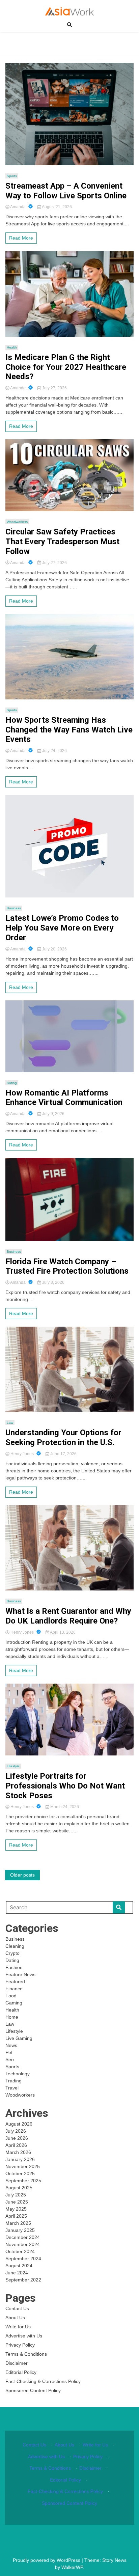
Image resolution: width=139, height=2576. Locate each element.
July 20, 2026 (54, 949)
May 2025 (16, 2209)
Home (12, 2017)
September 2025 (23, 2181)
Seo (10, 2059)
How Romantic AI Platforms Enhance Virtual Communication (64, 1098)
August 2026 (19, 2124)
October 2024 (20, 2251)
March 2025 (18, 2223)
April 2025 (16, 2216)
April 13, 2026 (62, 1632)
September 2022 (23, 2280)
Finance (14, 1989)
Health (12, 347)
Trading (13, 2081)
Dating (12, 1083)
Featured (15, 1982)
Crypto (12, 1953)
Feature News (20, 1974)
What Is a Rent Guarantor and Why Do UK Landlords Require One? (68, 1616)
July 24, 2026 (54, 751)
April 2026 (16, 2145)
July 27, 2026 (54, 388)
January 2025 (20, 2230)
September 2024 (23, 2259)
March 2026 (18, 2152)
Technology (18, 2074)
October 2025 (20, 2173)
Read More (21, 238)
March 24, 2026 (64, 1807)
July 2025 (16, 2195)
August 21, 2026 (57, 207)
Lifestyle (13, 1766)
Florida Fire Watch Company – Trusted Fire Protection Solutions (67, 1266)
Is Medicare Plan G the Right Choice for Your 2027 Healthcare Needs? (66, 367)
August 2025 (19, 2188)
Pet (9, 2052)
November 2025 (23, 2166)
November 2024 (23, 2244)
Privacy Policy (20, 2345)
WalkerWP (72, 2567)
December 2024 (23, 2237)
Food (11, 1996)
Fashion (14, 1967)
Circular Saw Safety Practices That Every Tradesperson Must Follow (62, 542)
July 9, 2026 (53, 1114)
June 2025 (17, 2202)
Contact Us (17, 2308)
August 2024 (19, 2266)
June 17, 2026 (63, 1454)
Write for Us (18, 2327)
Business (14, 908)
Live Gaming (19, 2038)
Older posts (22, 1875)
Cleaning (15, 1946)
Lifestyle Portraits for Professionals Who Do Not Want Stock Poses (65, 1786)
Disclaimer (17, 2363)
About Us (15, 2318)
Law (10, 1423)
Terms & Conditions (26, 2354)
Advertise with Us (24, 2336)
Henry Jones (22, 1454)
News (11, 2045)
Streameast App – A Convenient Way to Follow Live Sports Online (66, 191)
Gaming (14, 2003)
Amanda (18, 207)
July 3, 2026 (53, 1282)
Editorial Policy (21, 2372)
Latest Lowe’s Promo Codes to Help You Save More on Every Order (62, 928)
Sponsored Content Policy (33, 2390)
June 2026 (17, 2138)
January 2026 (20, 2159)
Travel (12, 2088)
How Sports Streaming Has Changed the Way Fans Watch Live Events (69, 730)
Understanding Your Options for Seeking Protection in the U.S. (63, 1437)
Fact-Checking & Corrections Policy (43, 2381)
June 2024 (17, 2273)
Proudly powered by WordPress (47, 2560)
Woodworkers (17, 522)
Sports (12, 176)
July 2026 (16, 2131)
